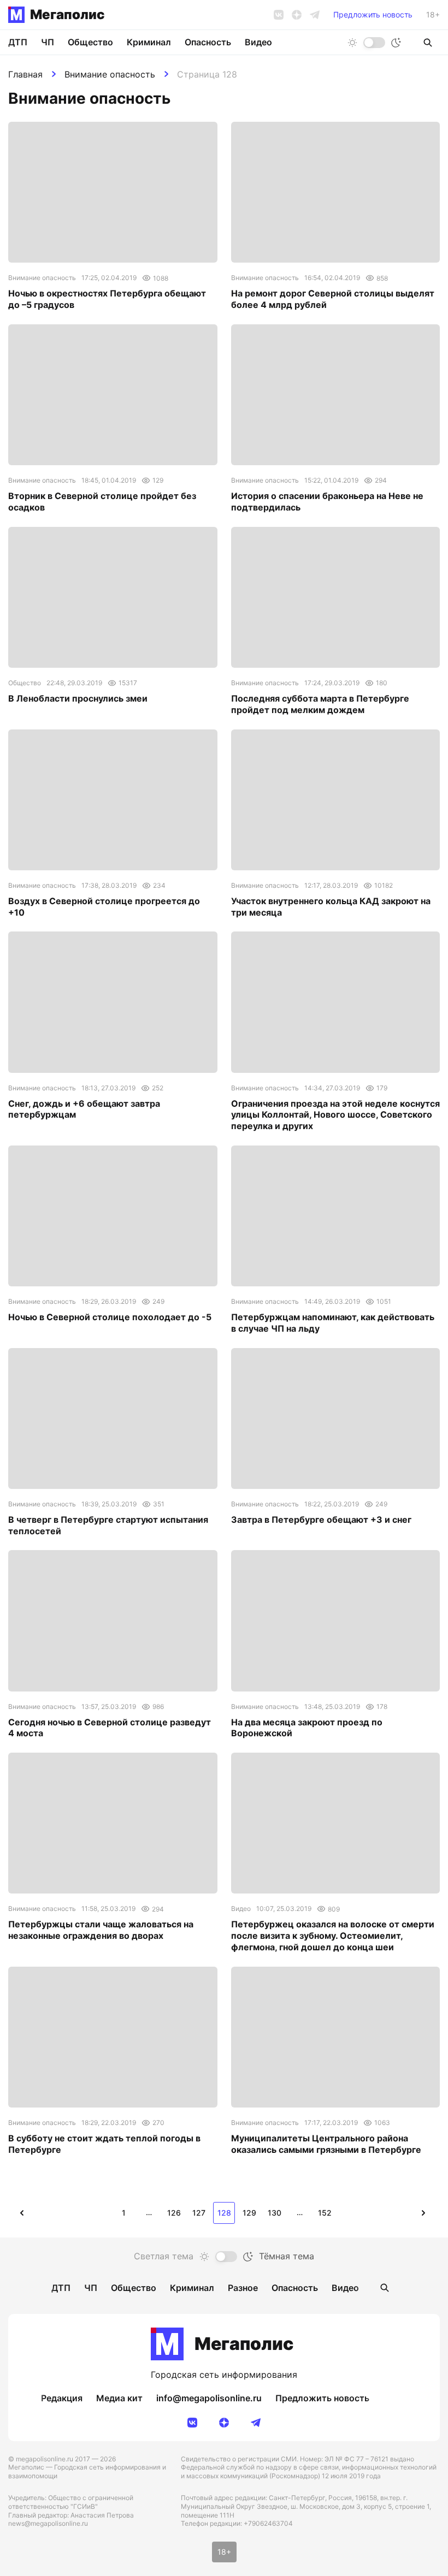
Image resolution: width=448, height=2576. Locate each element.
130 (275, 2213)
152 (325, 2213)
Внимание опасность (110, 74)
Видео (258, 42)
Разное (243, 2288)
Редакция (62, 2398)
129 (249, 2213)
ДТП (18, 42)
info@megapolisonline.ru (209, 2398)
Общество (90, 42)
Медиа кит (119, 2398)
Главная (25, 74)
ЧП (48, 42)
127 (199, 2213)
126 (174, 2213)
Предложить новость (373, 15)
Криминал (149, 42)
